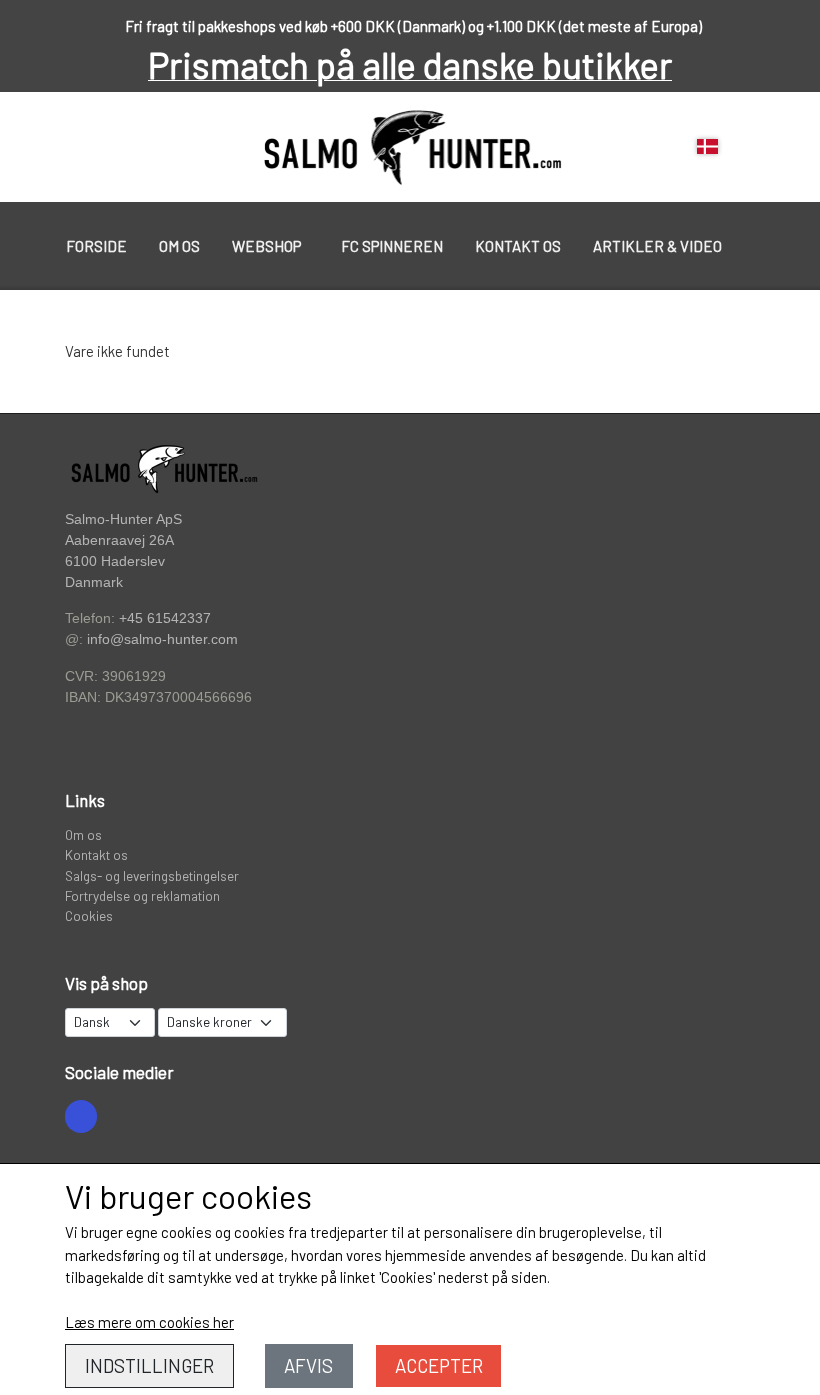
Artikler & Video (657, 246)
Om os (179, 246)
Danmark (94, 582)
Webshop (266, 246)
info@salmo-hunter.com (162, 639)
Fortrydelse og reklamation (142, 895)
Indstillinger (149, 1365)
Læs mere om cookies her (149, 1322)
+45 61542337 (165, 618)
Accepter (439, 1365)
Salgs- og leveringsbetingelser (152, 875)
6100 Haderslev (115, 561)
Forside (96, 246)
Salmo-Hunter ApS (123, 519)
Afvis (308, 1365)
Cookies (89, 915)
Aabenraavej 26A (119, 540)
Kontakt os (518, 246)
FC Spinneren (392, 246)
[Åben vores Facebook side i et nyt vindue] (81, 1116)
